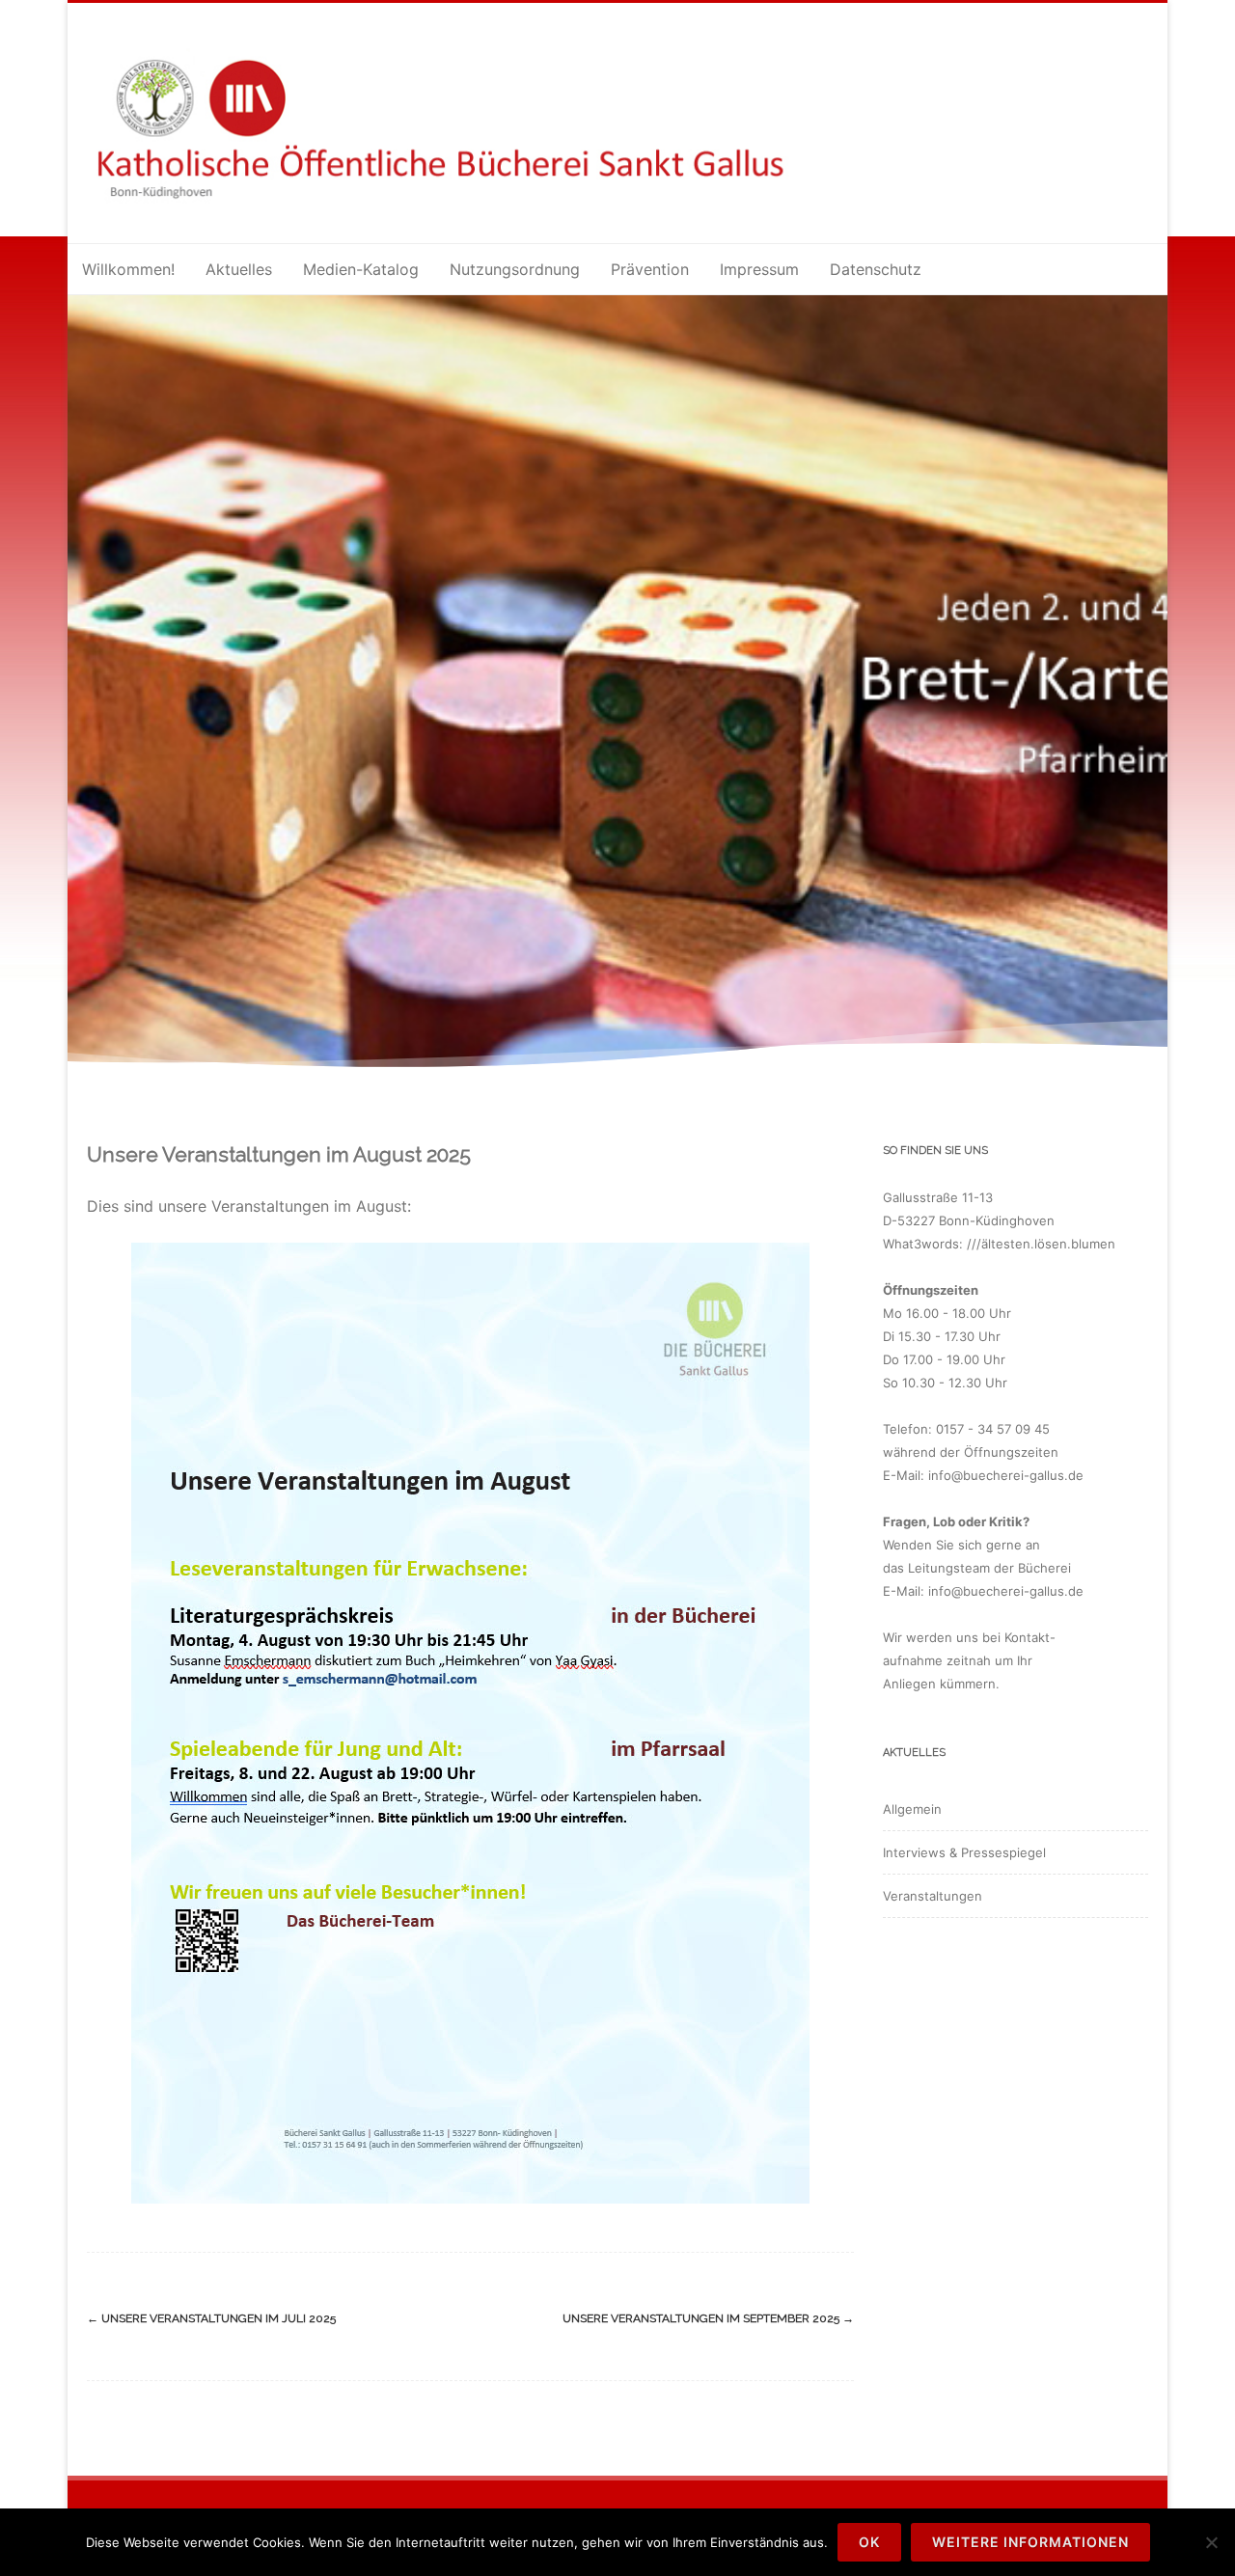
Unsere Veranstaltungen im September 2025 (708, 2318)
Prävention (650, 269)
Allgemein (912, 1809)
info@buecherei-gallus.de (1006, 1475)
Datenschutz (876, 269)
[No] (1211, 2542)
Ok (869, 2542)
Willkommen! (128, 269)
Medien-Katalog (361, 269)
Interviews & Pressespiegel (964, 1852)
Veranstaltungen (933, 1896)
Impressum (759, 269)
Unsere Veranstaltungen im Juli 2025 (211, 2318)
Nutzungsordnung (515, 269)
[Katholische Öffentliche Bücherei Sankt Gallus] (466, 212)
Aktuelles (239, 269)
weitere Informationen (1030, 2542)
